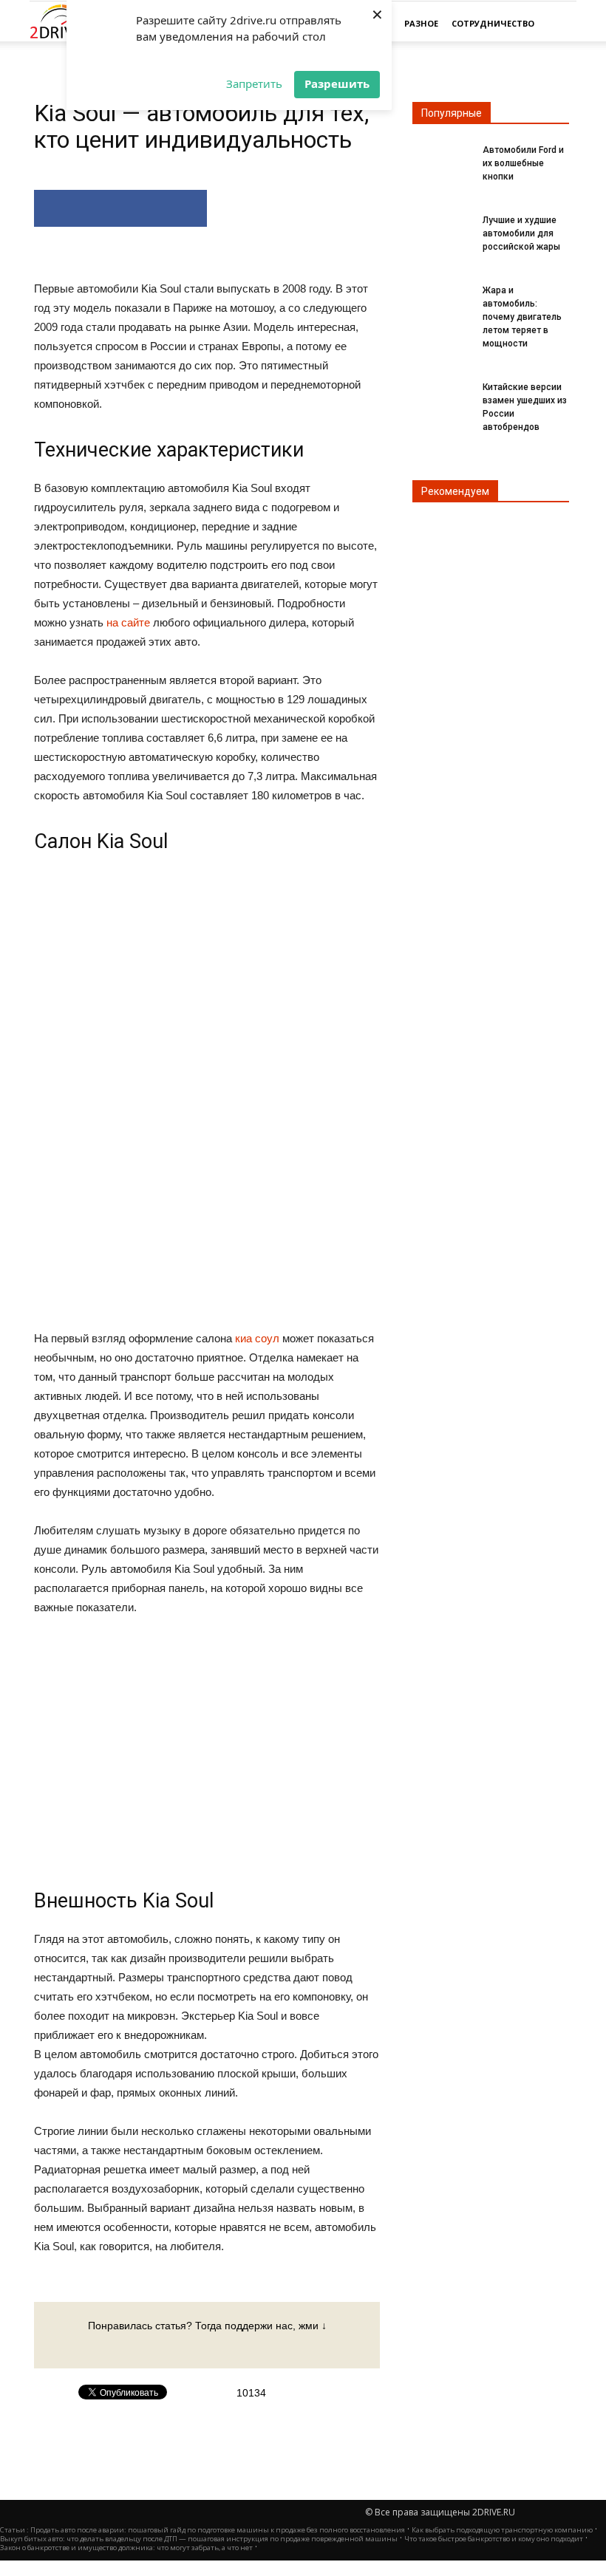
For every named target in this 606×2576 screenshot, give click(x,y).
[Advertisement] (207, 1092)
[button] (559, 24)
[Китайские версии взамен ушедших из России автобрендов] (442, 396)
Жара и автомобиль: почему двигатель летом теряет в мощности (522, 317)
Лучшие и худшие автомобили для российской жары (521, 233)
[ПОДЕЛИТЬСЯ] (120, 208)
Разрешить (337, 83)
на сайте (128, 622)
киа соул (257, 1338)
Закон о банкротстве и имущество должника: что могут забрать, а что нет (126, 2548)
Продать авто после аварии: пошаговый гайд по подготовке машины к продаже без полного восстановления (218, 2530)
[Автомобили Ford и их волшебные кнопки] (442, 159)
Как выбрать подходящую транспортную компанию (502, 2530)
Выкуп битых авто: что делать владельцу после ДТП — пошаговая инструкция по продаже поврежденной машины (199, 2539)
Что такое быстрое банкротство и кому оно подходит (494, 2539)
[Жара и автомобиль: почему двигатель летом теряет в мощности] (442, 299)
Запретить (254, 83)
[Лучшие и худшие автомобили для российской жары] (442, 229)
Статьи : (15, 2530)
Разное (421, 23)
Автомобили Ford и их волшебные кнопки (523, 163)
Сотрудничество (493, 23)
